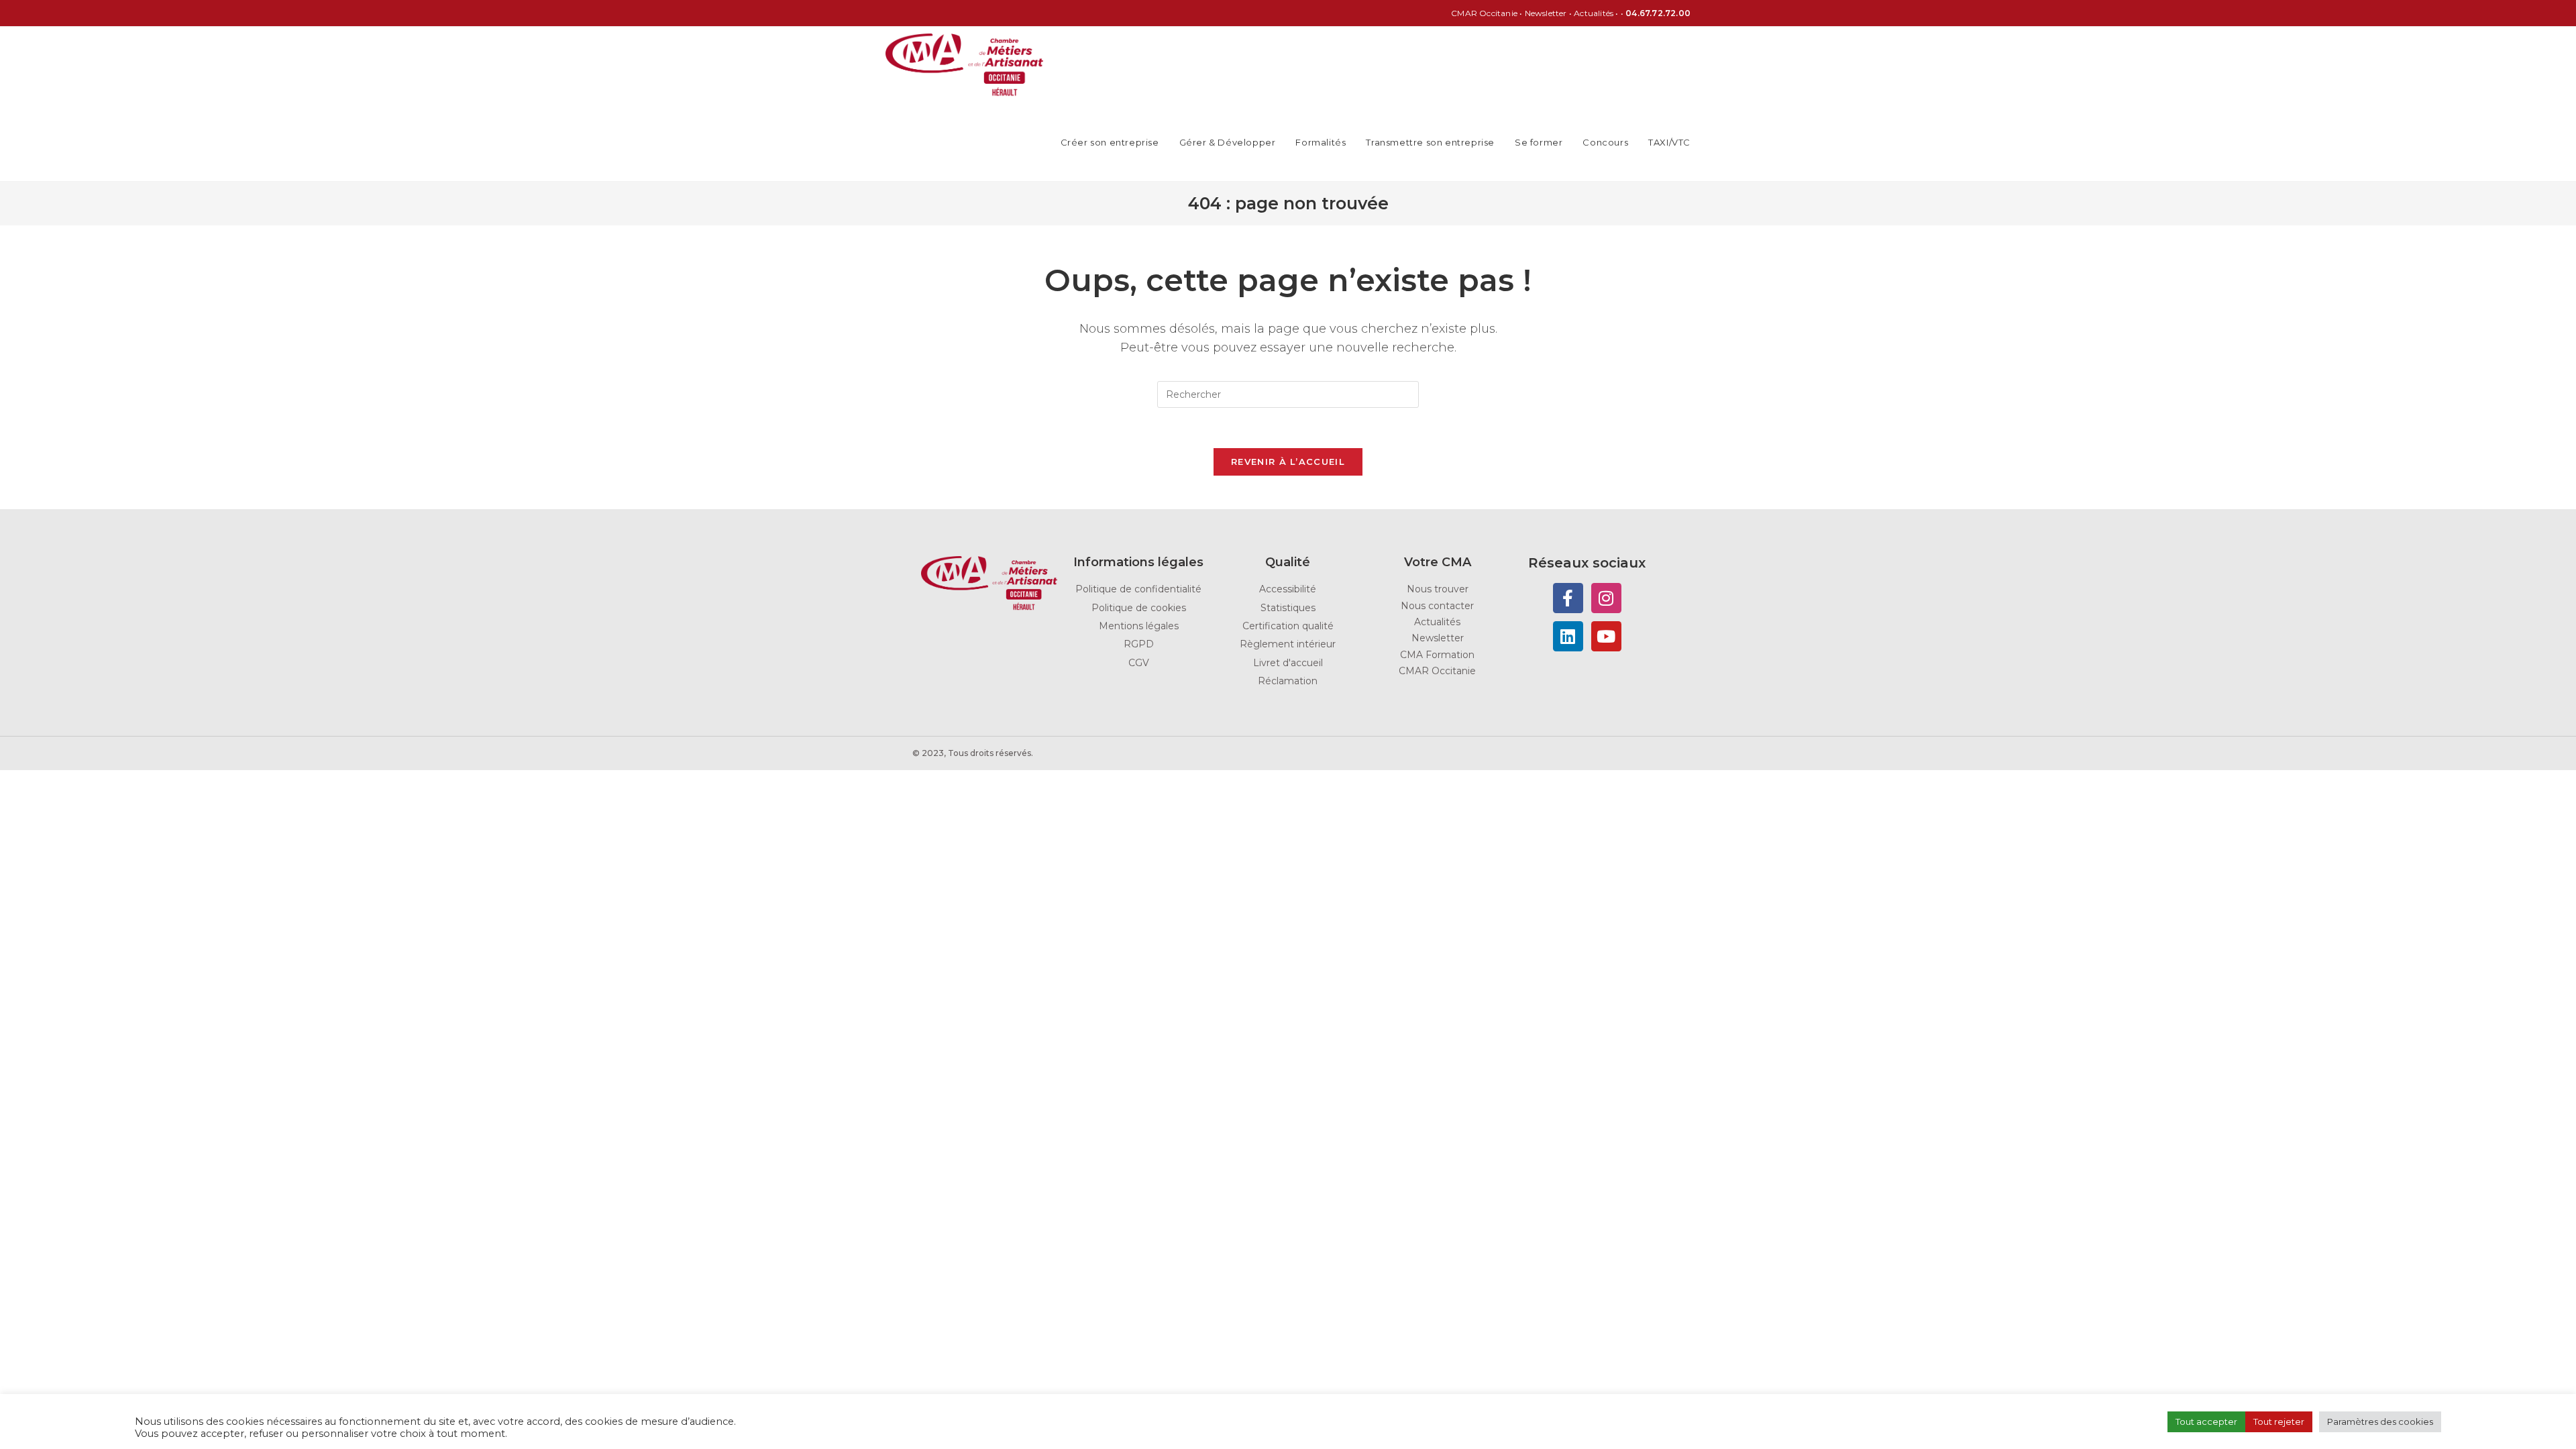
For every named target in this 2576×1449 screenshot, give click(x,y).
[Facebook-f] (1568, 598)
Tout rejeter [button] (2279, 1421)
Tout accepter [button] (2206, 1421)
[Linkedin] (1568, 636)
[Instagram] (1606, 598)
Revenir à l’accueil (1288, 462)
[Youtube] (1606, 636)
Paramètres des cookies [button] (2380, 1421)
